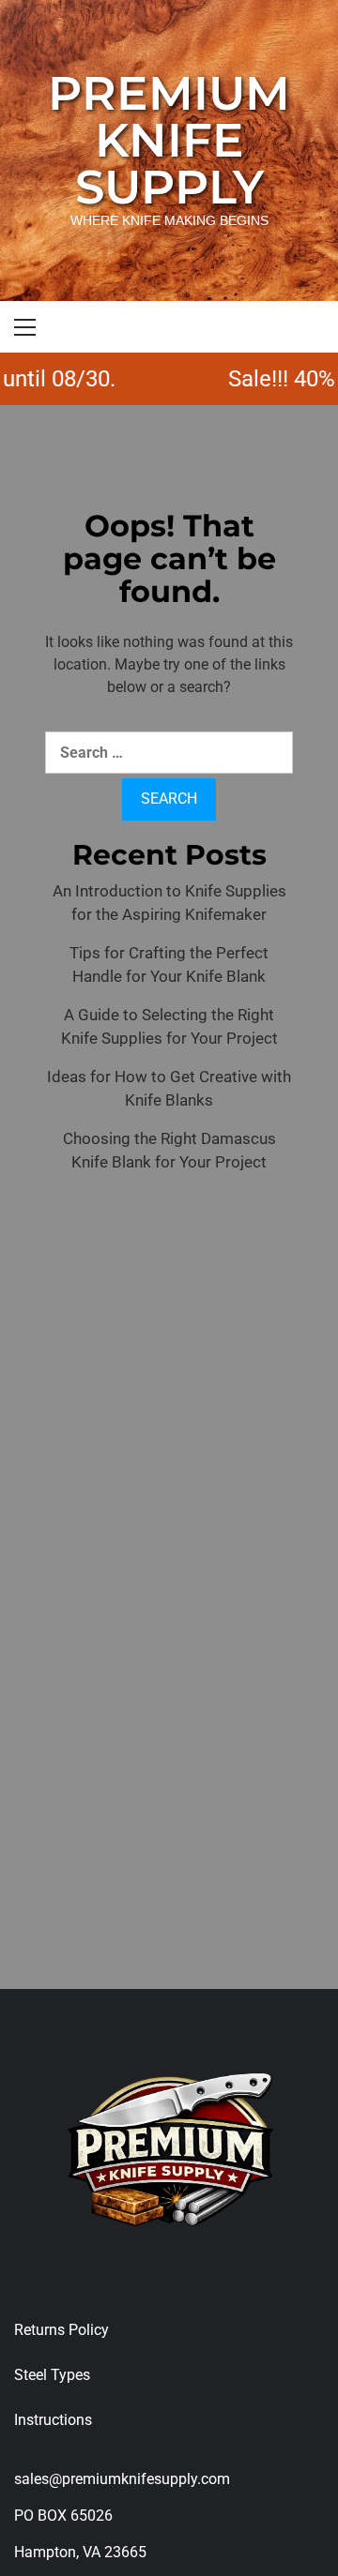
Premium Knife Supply (169, 140)
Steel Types (52, 2375)
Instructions (53, 2420)
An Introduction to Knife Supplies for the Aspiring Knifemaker (169, 903)
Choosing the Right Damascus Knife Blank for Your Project (169, 1151)
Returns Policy (61, 2330)
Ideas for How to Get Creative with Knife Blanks (169, 1089)
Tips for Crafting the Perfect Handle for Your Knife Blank (169, 965)
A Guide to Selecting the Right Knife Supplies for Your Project (169, 1027)
